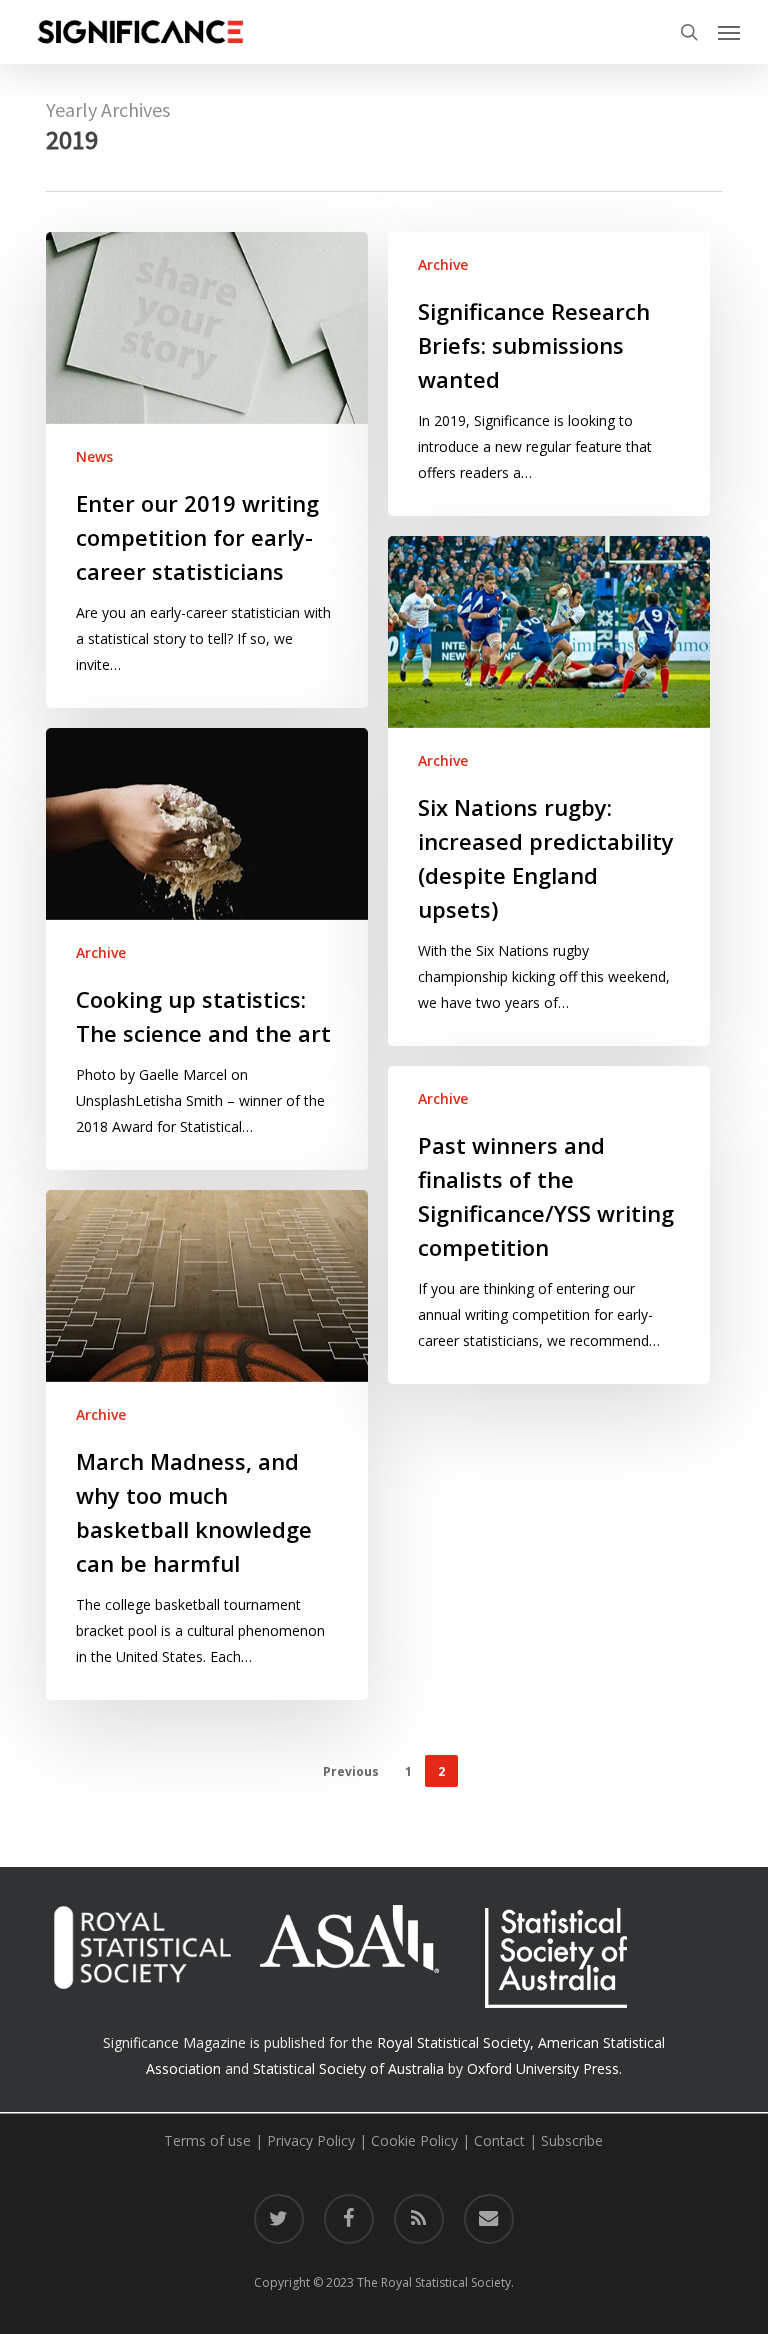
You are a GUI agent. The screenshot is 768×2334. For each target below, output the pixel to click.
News (94, 456)
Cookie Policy (414, 2140)
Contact (499, 2140)
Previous (351, 1771)
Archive (443, 264)
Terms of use (207, 2140)
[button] (729, 32)
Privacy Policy (311, 2140)
